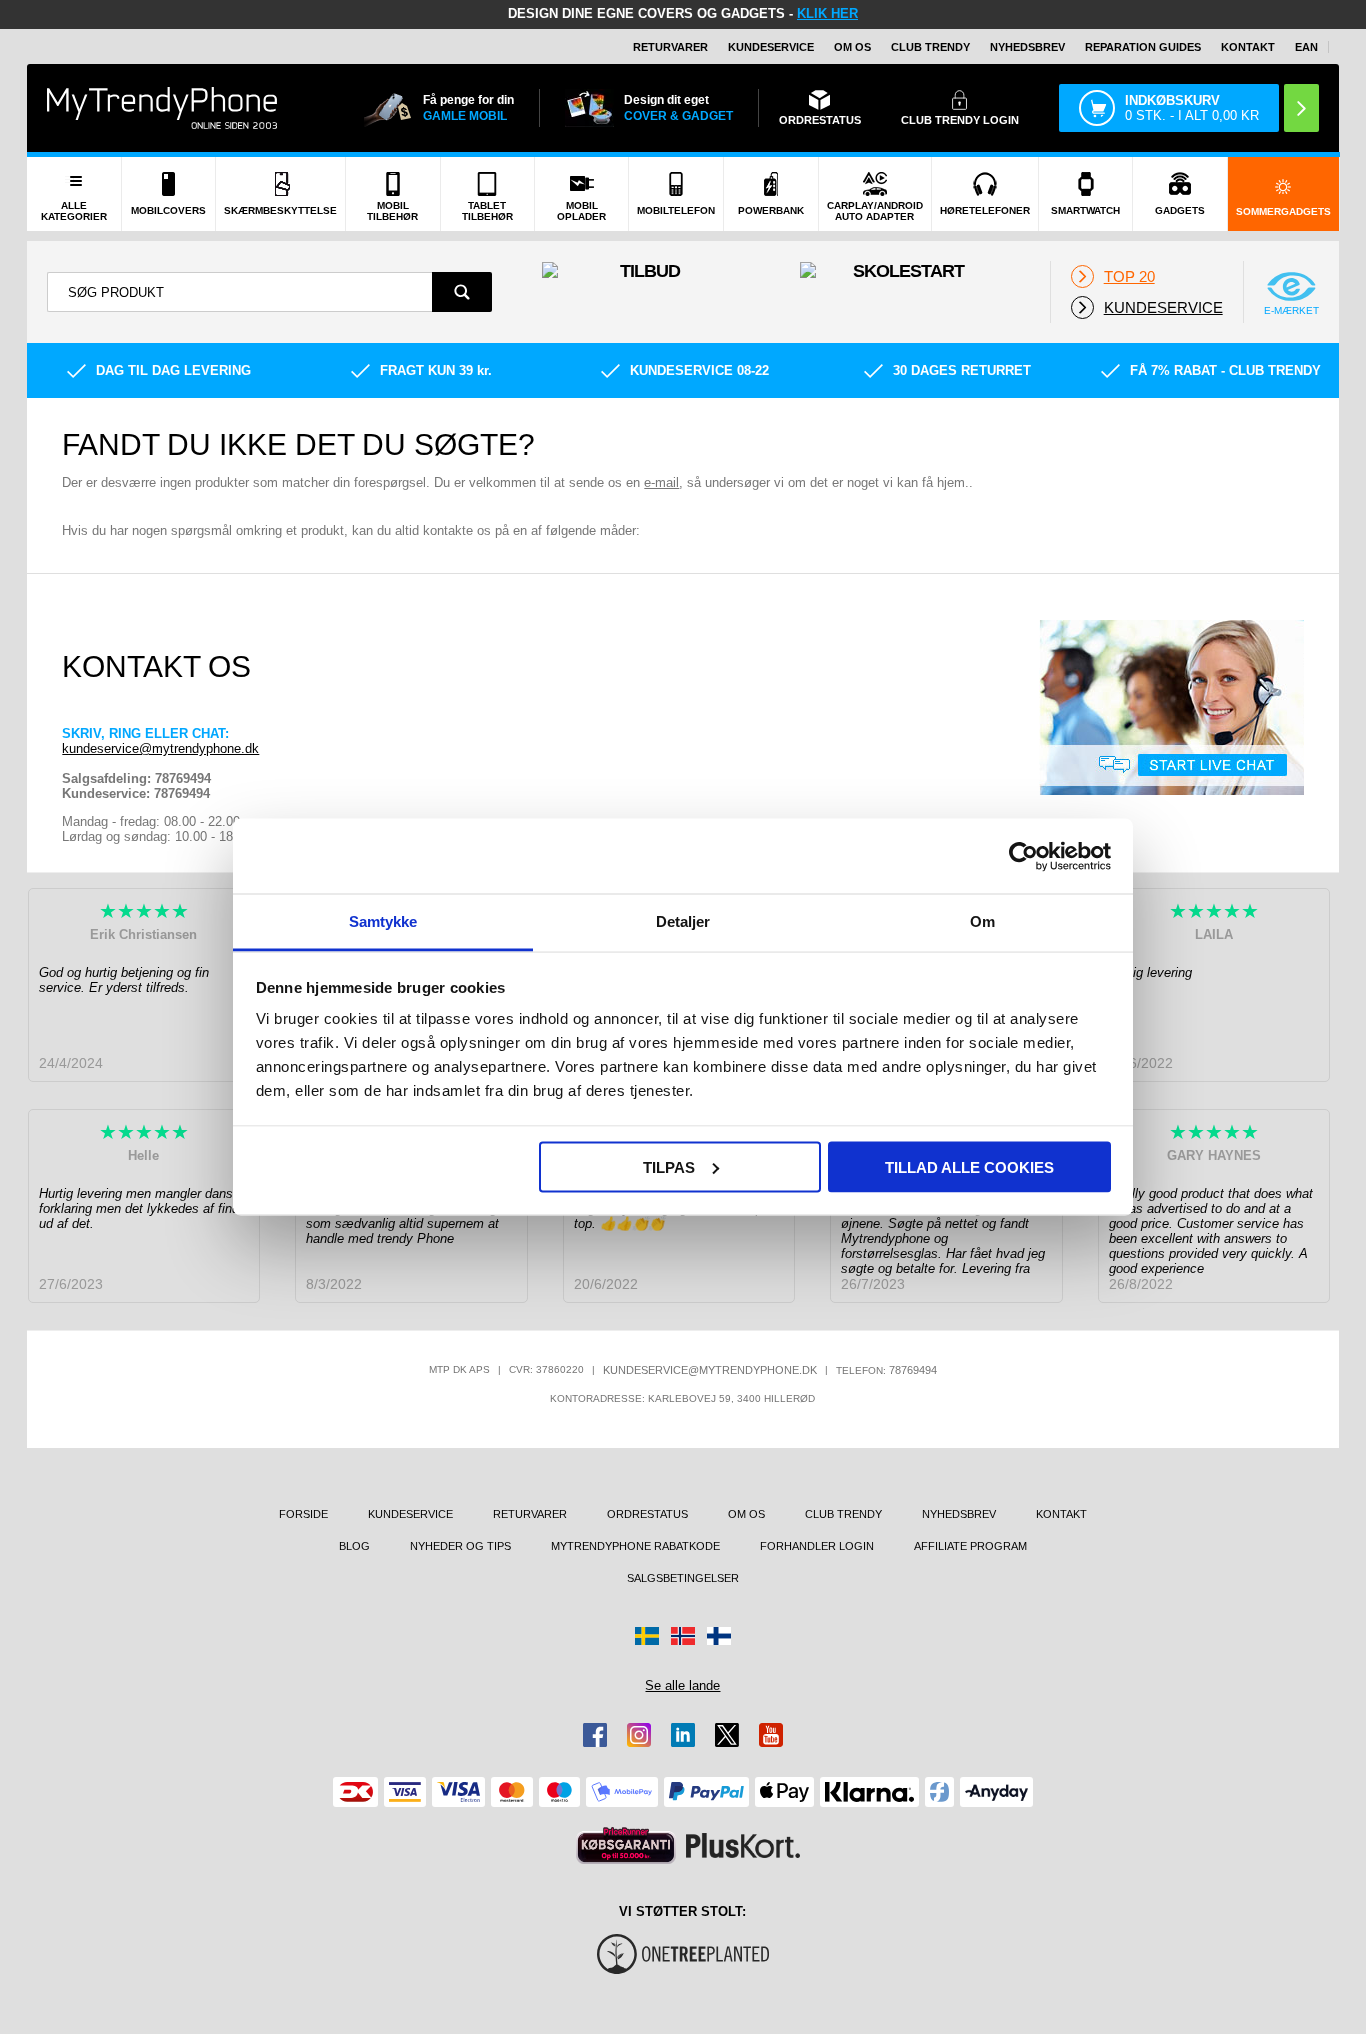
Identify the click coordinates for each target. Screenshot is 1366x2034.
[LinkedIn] (683, 1735)
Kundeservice (771, 47)
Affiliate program (970, 1546)
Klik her (827, 13)
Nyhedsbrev (1027, 47)
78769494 (913, 1370)
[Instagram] (639, 1735)
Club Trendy (930, 47)
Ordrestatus (647, 1514)
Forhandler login (817, 1546)
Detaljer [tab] (683, 921)
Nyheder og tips (460, 1546)
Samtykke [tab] (383, 921)
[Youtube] (771, 1735)
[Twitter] (727, 1735)
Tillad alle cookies (969, 1166)
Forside (303, 1514)
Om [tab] (982, 921)
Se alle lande (682, 1685)
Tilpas (669, 1166)
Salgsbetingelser (683, 1578)
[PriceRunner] (626, 1845)
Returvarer (670, 47)
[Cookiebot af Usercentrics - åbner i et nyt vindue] (1023, 856)
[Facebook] (595, 1735)
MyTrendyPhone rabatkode (635, 1546)
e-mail (661, 482)
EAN (1306, 47)
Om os (852, 47)
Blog (354, 1546)
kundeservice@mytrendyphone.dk (160, 748)
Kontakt (1248, 47)
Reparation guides (1143, 47)
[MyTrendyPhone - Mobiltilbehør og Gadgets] (162, 107)
